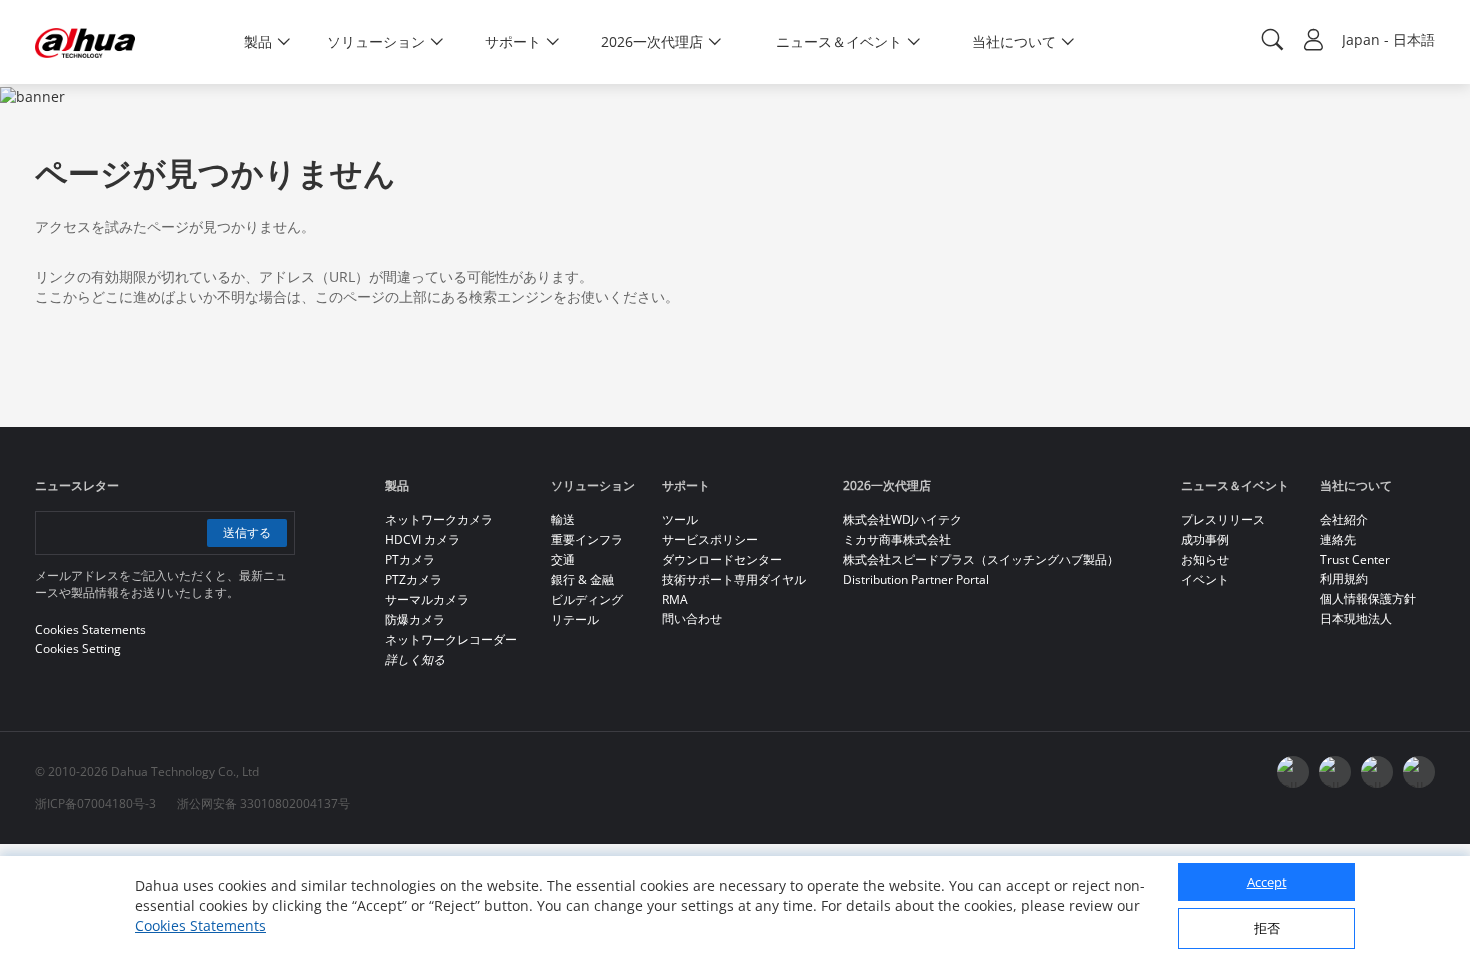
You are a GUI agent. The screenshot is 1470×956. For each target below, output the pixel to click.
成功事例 (1205, 539)
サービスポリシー (710, 539)
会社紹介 (1344, 519)
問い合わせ (692, 618)
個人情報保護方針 (1368, 598)
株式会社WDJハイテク (902, 519)
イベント (1205, 579)
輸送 (563, 519)
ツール (680, 519)
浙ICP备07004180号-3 (95, 803)
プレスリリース (1223, 519)
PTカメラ (410, 559)
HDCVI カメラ (422, 539)
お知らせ (1205, 559)
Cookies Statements (200, 925)
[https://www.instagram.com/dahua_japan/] (1377, 772)
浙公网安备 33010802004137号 (263, 803)
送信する (247, 532)
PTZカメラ (413, 579)
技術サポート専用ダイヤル (734, 579)
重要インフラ (587, 539)
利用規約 (1344, 578)
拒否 (1267, 928)
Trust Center (1355, 559)
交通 (563, 559)
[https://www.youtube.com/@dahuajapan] (1335, 772)
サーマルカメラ (427, 599)
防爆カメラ (415, 619)
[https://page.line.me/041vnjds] (1419, 772)
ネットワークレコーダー (451, 639)
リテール (575, 619)
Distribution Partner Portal (916, 579)
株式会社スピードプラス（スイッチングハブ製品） (981, 559)
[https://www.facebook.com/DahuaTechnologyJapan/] (1293, 772)
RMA (675, 599)
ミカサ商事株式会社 (897, 539)
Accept (1267, 882)
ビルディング (587, 599)
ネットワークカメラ (439, 519)
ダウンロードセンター (722, 559)
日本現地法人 (1356, 618)
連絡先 (1338, 539)
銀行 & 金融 (582, 579)
